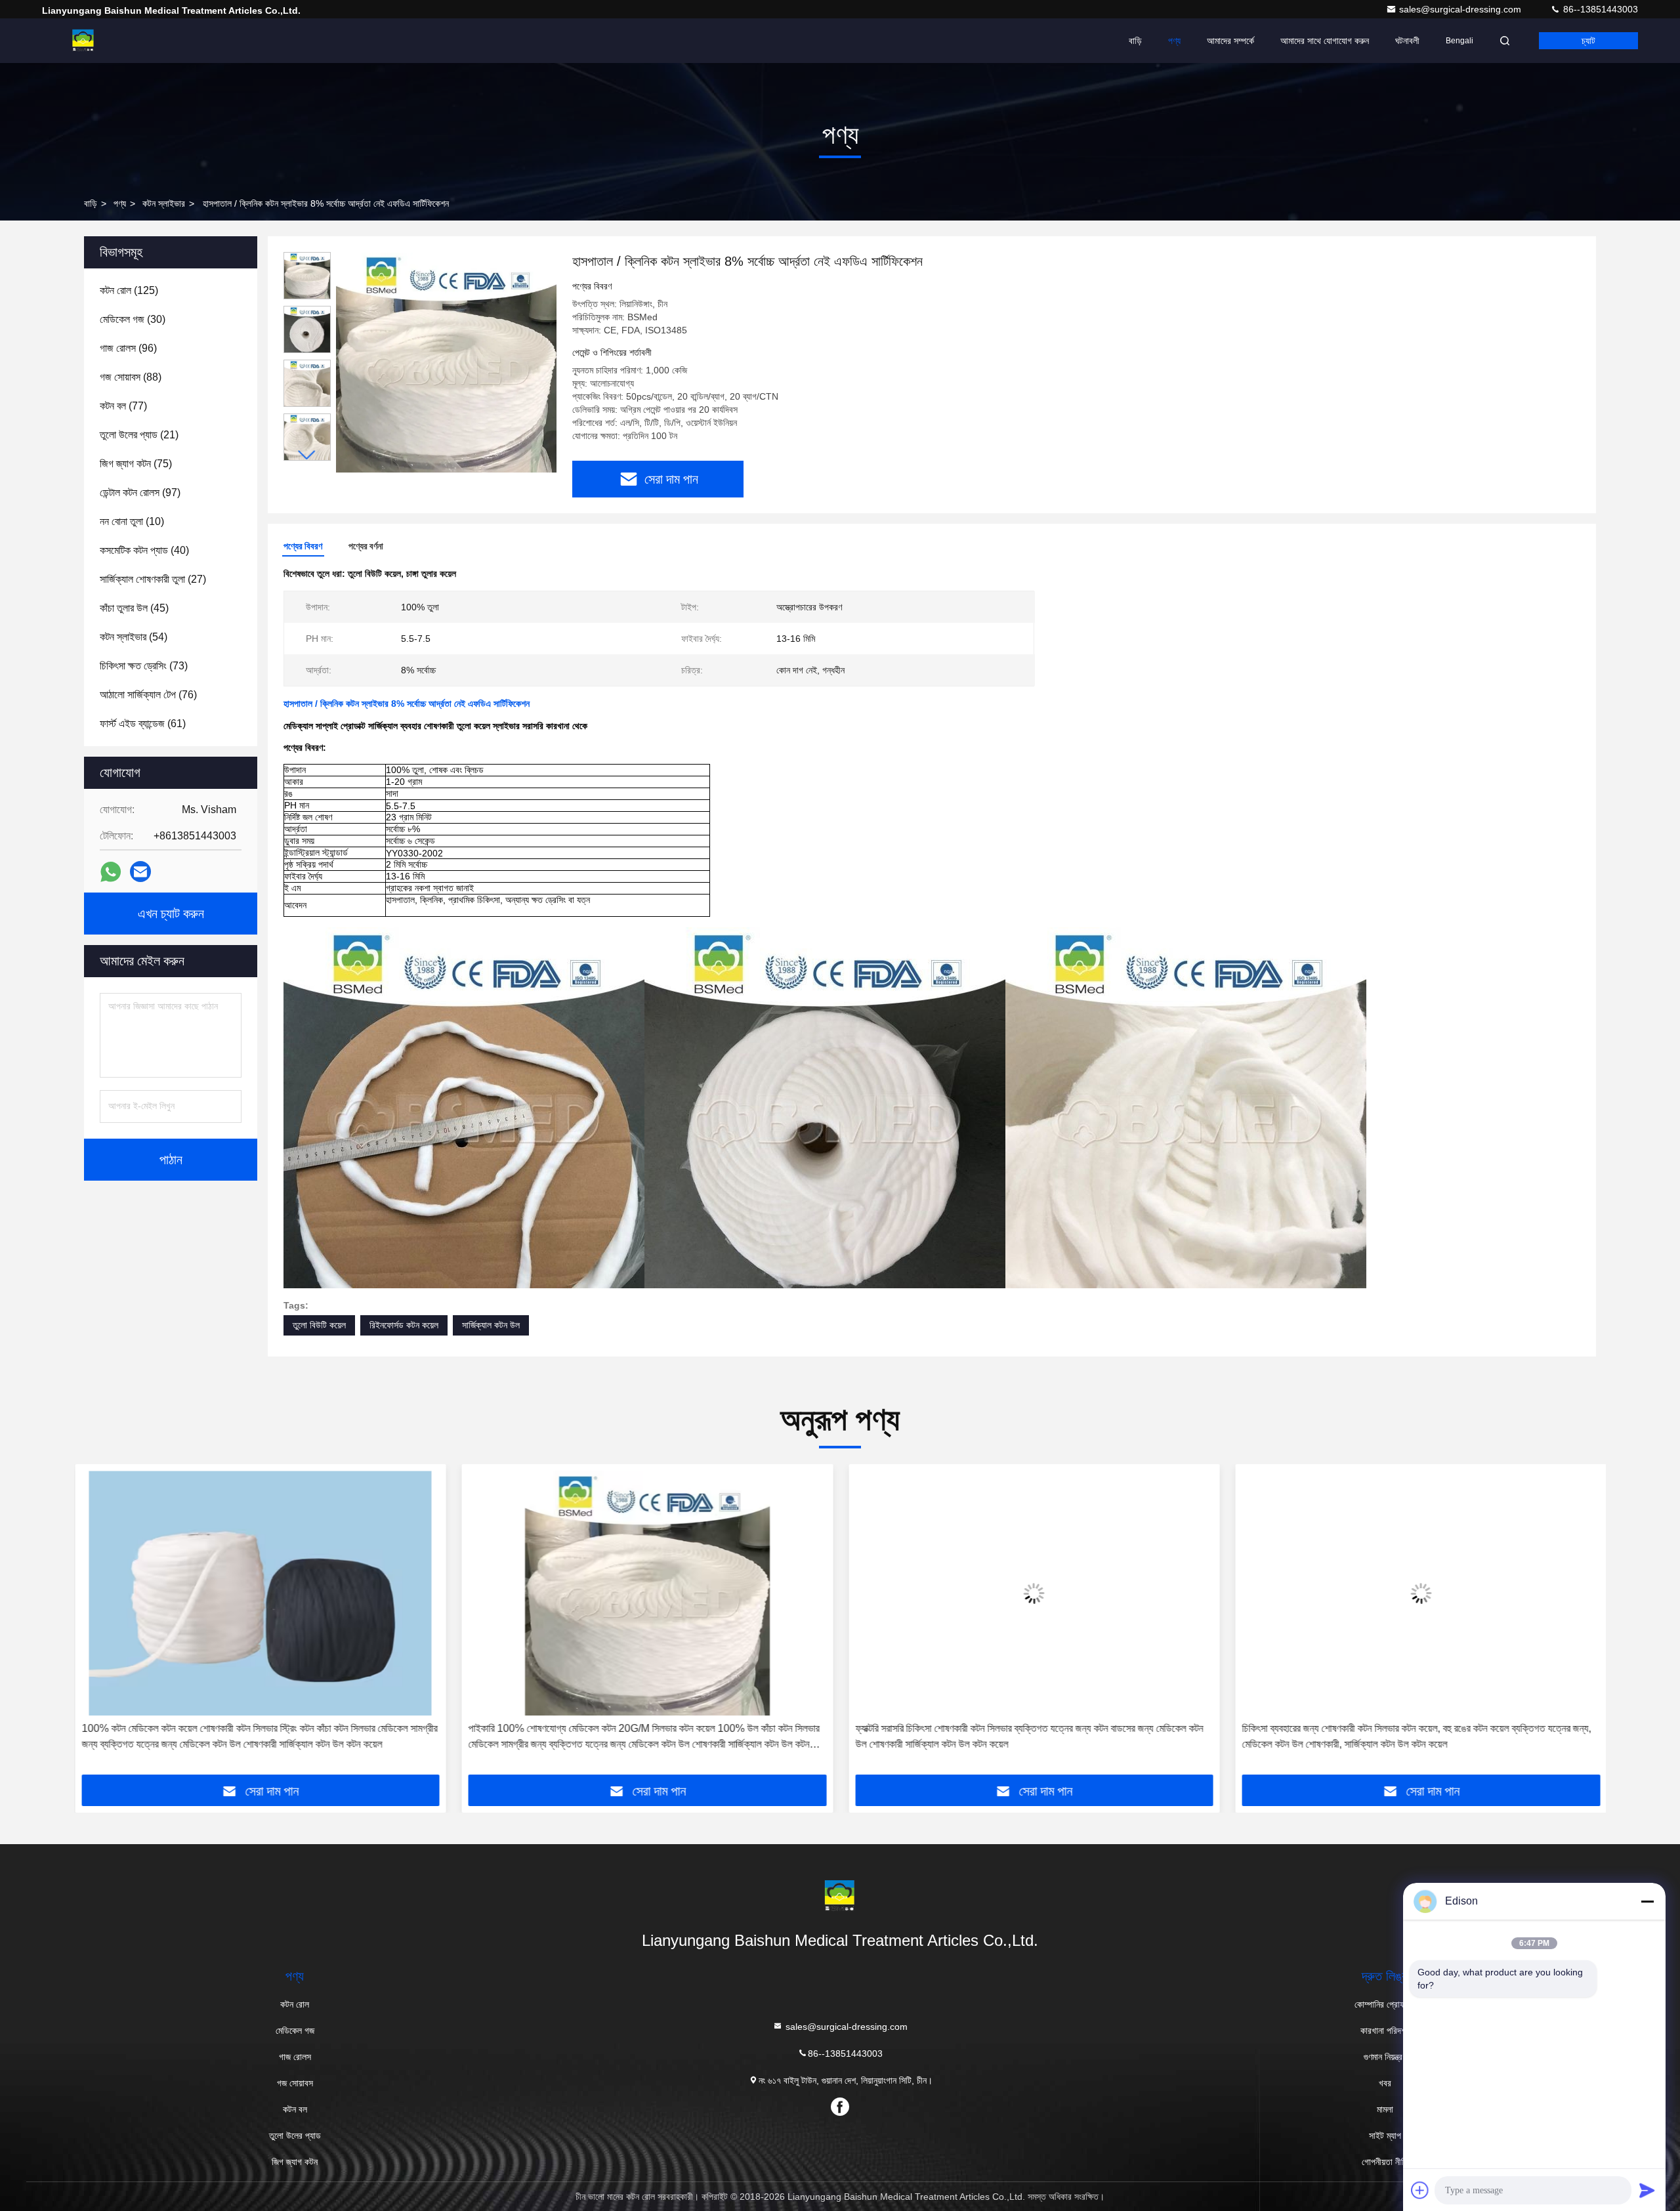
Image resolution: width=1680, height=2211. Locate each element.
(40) (144, 550)
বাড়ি (1135, 41)
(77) (123, 406)
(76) (148, 695)
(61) (143, 724)
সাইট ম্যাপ (1385, 2136)
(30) (133, 319)
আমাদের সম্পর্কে (1230, 41)
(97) (140, 493)
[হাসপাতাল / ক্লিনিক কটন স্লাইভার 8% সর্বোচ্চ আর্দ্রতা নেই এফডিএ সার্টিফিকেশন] (446, 362)
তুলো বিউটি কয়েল (319, 1325)
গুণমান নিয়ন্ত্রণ (1385, 2057)
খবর (1385, 2083)
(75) (136, 464)
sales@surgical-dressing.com (1461, 9)
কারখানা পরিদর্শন (1385, 2031)
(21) (139, 435)
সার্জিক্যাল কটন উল (491, 1325)
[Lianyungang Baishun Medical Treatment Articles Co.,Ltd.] (83, 41)
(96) (128, 348)
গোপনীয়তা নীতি (1385, 2162)
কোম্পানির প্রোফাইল (1385, 2004)
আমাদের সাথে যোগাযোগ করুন (1325, 41)
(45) (134, 608)
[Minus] (1647, 1901)
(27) (153, 579)
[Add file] (1420, 2190)
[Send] (1647, 2190)
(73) (144, 666)
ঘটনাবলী (1407, 41)
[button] (307, 455)
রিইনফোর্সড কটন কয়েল (404, 1325)
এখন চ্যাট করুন (171, 914)
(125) (129, 290)
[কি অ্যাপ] (111, 872)
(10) (132, 521)
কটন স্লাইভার (164, 203)
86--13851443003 (1599, 9)
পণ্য (1174, 41)
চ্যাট (1588, 41)
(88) (131, 377)
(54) (134, 637)
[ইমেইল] (140, 872)
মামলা (1385, 2109)
